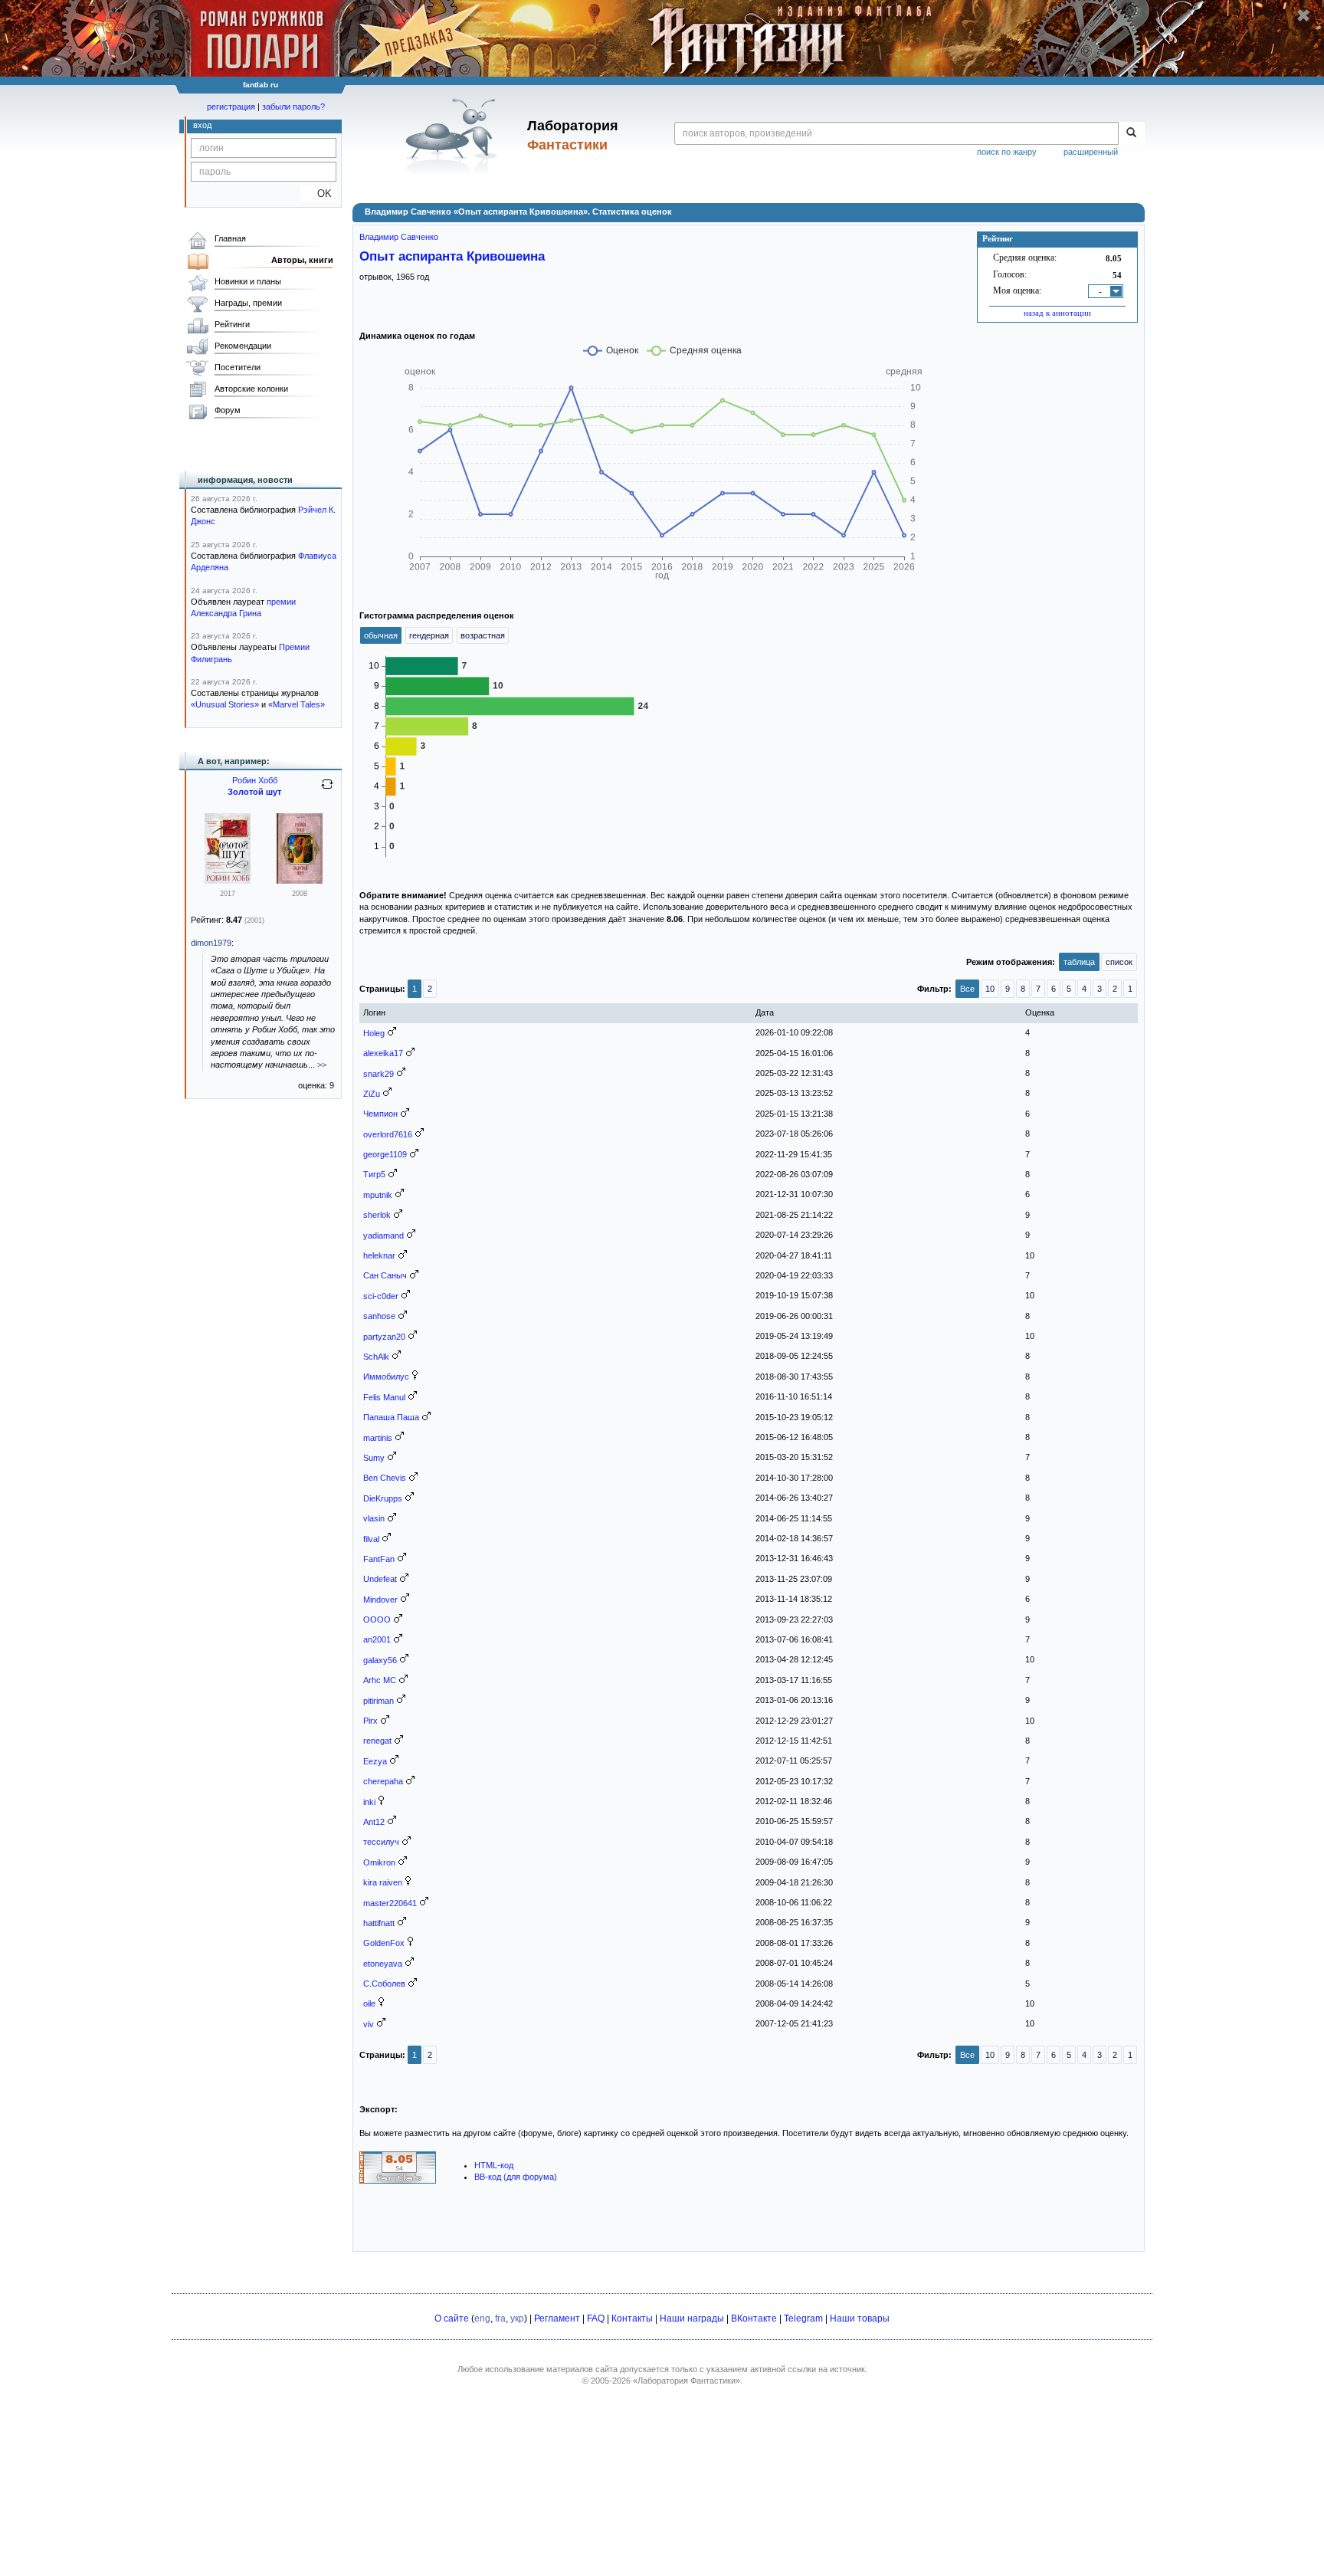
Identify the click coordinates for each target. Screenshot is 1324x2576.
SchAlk (376, 1357)
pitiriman (379, 1701)
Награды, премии (248, 303)
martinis (378, 1438)
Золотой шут (254, 792)
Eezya (375, 1761)
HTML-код (494, 2165)
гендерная (429, 635)
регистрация (231, 107)
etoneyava (383, 1964)
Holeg (374, 1033)
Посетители (238, 367)
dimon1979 (211, 943)
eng (482, 2318)
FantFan (379, 1559)
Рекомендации (243, 346)
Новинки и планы (248, 281)
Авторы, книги (302, 260)
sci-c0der (381, 1296)
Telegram (803, 2318)
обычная (381, 635)
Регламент (557, 2318)
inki (369, 1802)
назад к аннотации (1057, 313)
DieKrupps (383, 1498)
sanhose (379, 1316)
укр (517, 2318)
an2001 (377, 1639)
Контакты (632, 2318)
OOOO (377, 1619)
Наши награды (692, 2318)
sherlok (377, 1215)
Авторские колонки (251, 389)
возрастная (483, 635)
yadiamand (383, 1235)
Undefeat (380, 1579)
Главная (230, 238)
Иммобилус (386, 1377)
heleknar (379, 1255)
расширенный (1091, 152)
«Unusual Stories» (225, 704)
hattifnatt (379, 1923)
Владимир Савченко (399, 237)
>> (322, 1065)
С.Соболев (384, 1984)
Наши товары (860, 2318)
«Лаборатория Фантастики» (687, 2381)
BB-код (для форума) (516, 2177)
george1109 (385, 1154)
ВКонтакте (754, 2318)
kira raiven (383, 1882)
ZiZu (372, 1094)
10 (990, 989)
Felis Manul (384, 1397)
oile (369, 2003)
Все (967, 989)
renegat (377, 1741)
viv (369, 2024)
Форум (228, 410)
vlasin (374, 1518)
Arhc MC (380, 1680)
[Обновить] (327, 790)
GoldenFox (384, 1943)
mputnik (378, 1195)
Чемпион (380, 1114)
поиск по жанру (1007, 152)
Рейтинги (232, 324)
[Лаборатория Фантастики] (454, 136)
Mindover (380, 1600)
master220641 (390, 1903)
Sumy (374, 1458)
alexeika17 (383, 1053)
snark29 (379, 1074)
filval (371, 1539)
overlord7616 (388, 1134)
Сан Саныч (385, 1275)
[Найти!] (1131, 133)
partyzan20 (384, 1337)
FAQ (596, 2318)
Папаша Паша (391, 1417)
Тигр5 (374, 1174)
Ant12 (374, 1822)
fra (500, 2318)
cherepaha (383, 1781)
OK (318, 194)
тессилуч (381, 1842)
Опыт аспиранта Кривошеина (452, 256)
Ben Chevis (385, 1478)
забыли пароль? (293, 107)
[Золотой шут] (228, 881)
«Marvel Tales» (297, 704)
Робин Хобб (255, 780)
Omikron (379, 1862)
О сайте (452, 2318)
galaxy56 (380, 1660)
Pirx (370, 1721)
